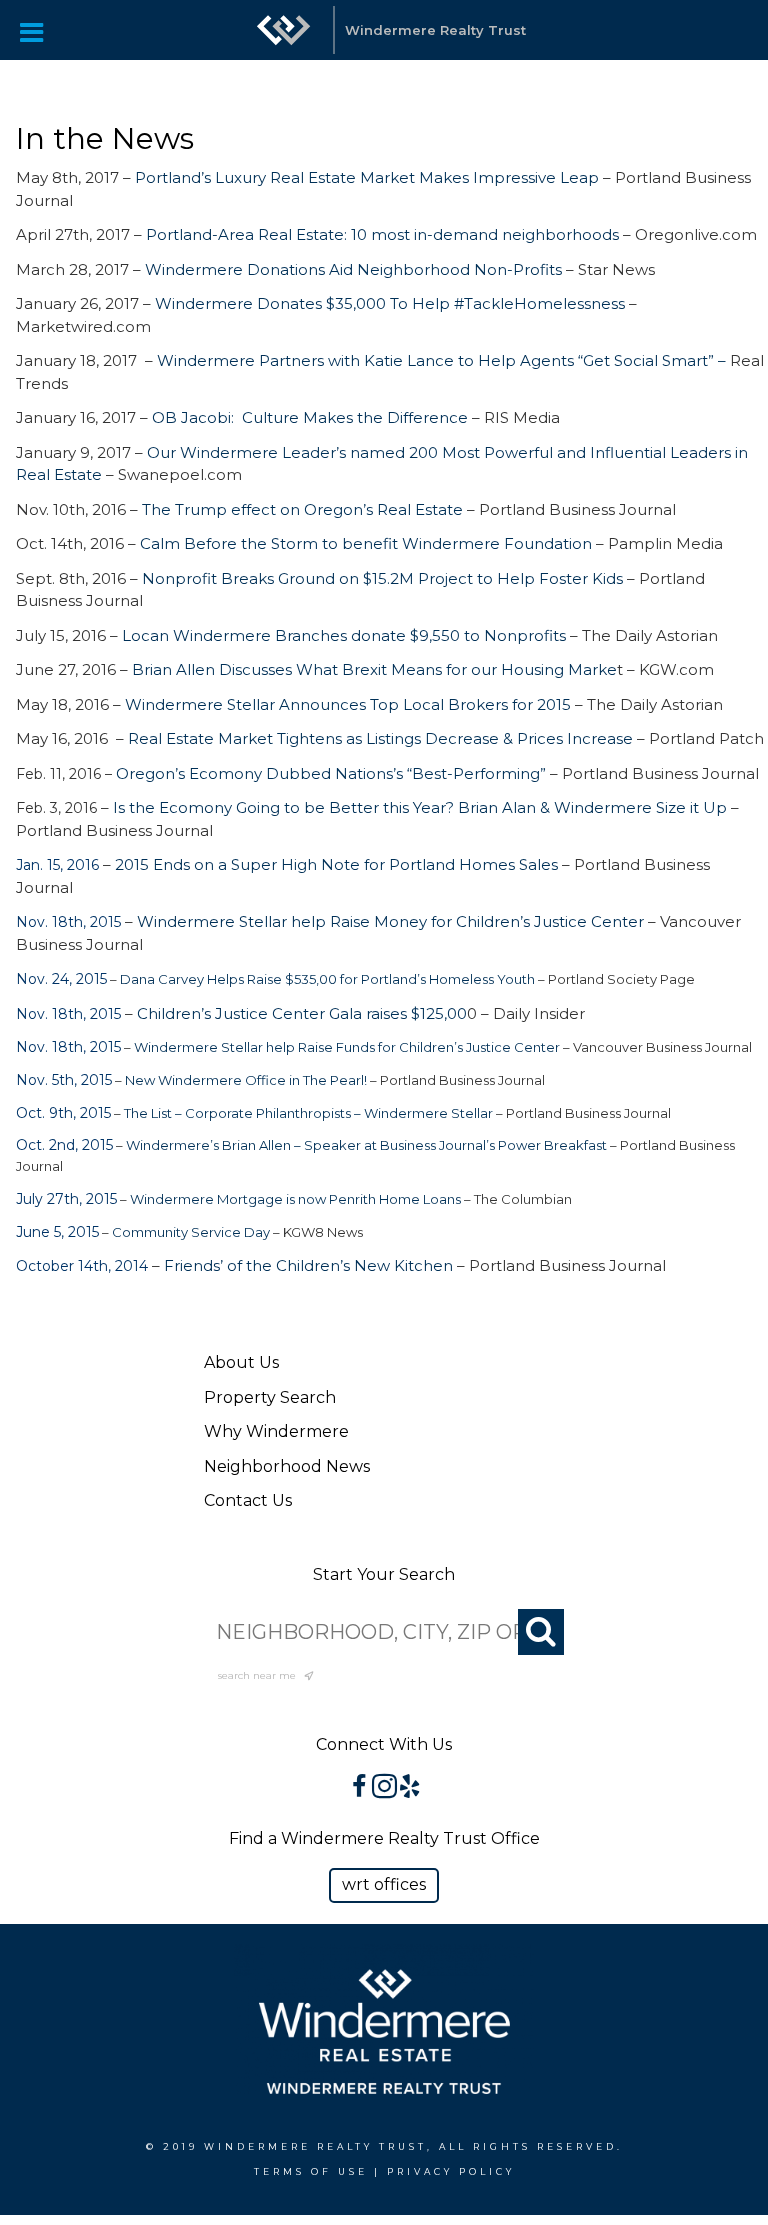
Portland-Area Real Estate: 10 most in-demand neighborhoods (382, 234)
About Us (241, 1362)
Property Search (270, 1397)
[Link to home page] (284, 30)
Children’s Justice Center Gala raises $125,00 (302, 1013)
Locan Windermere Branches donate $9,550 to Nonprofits (344, 635)
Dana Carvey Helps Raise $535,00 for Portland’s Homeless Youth (327, 979)
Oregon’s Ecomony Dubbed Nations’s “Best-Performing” (331, 773)
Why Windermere (276, 1431)
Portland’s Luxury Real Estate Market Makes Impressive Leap (365, 177)
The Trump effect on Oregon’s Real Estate (302, 509)
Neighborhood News (287, 1466)
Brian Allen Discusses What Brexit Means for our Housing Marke (374, 669)
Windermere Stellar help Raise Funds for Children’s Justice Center (348, 1047)
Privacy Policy (451, 2171)
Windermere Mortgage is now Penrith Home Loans (295, 1199)
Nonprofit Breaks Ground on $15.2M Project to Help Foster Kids (382, 578)
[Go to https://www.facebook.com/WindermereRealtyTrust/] (359, 1789)
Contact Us (248, 1500)
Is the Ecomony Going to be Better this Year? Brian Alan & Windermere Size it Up (420, 807)
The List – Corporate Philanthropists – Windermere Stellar (308, 1113)
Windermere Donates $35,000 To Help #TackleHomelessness (390, 303)
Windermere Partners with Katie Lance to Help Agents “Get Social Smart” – (443, 360)
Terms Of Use (311, 2171)
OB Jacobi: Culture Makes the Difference (310, 417)
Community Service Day (191, 1232)
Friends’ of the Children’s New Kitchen (308, 1265)
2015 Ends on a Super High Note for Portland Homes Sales (336, 864)
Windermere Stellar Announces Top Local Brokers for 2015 (348, 704)
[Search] (541, 1632)
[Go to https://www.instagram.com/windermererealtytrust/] (384, 1789)
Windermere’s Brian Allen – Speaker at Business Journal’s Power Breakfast (366, 1145)
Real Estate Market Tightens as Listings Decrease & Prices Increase (380, 738)
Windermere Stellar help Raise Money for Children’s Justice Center (392, 921)
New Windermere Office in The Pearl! (246, 1080)
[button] (384, 1885)
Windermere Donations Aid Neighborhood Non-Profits (353, 269)
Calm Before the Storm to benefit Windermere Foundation (366, 543)
